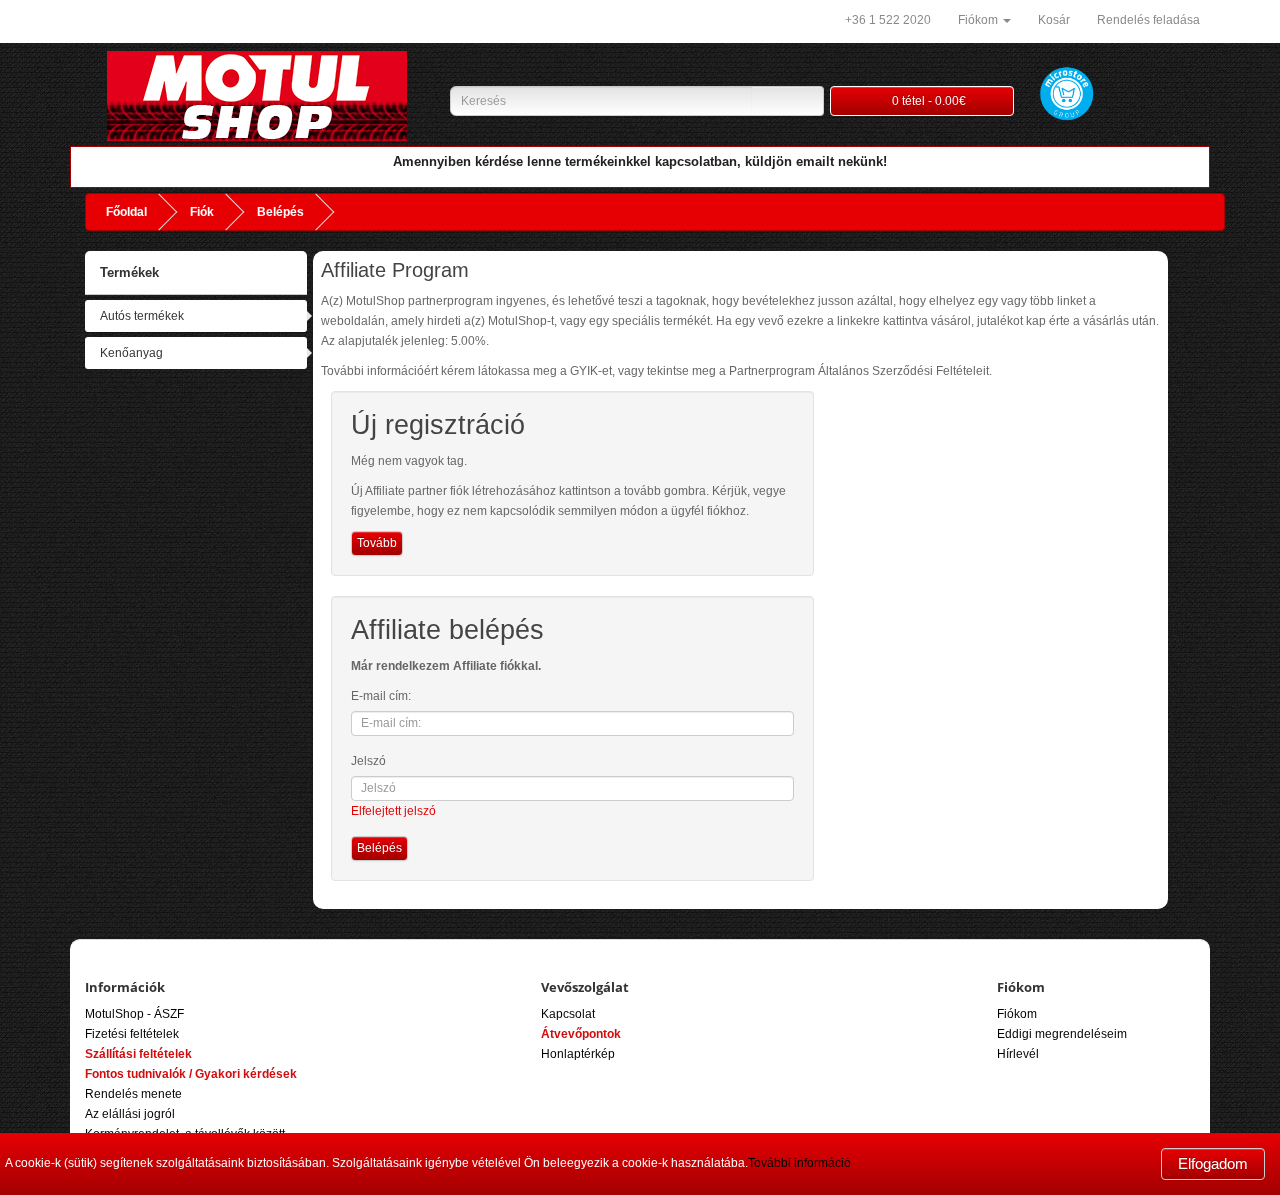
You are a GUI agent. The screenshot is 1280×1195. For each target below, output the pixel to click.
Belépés (280, 212)
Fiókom (1017, 1014)
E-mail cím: (381, 696)
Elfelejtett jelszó (393, 811)
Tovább (377, 543)
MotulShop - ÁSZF (134, 1014)
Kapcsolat (568, 1014)
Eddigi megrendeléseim (1062, 1034)
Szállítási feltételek (138, 1054)
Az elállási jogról (130, 1114)
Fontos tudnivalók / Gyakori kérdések (191, 1074)
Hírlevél (1018, 1054)
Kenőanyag (131, 353)
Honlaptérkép (578, 1054)
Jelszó (368, 761)
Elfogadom (1213, 1163)
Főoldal (126, 212)
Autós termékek (142, 316)
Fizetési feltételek (132, 1034)
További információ (799, 1163)
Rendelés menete (133, 1094)
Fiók (202, 212)
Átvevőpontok (581, 1034)
